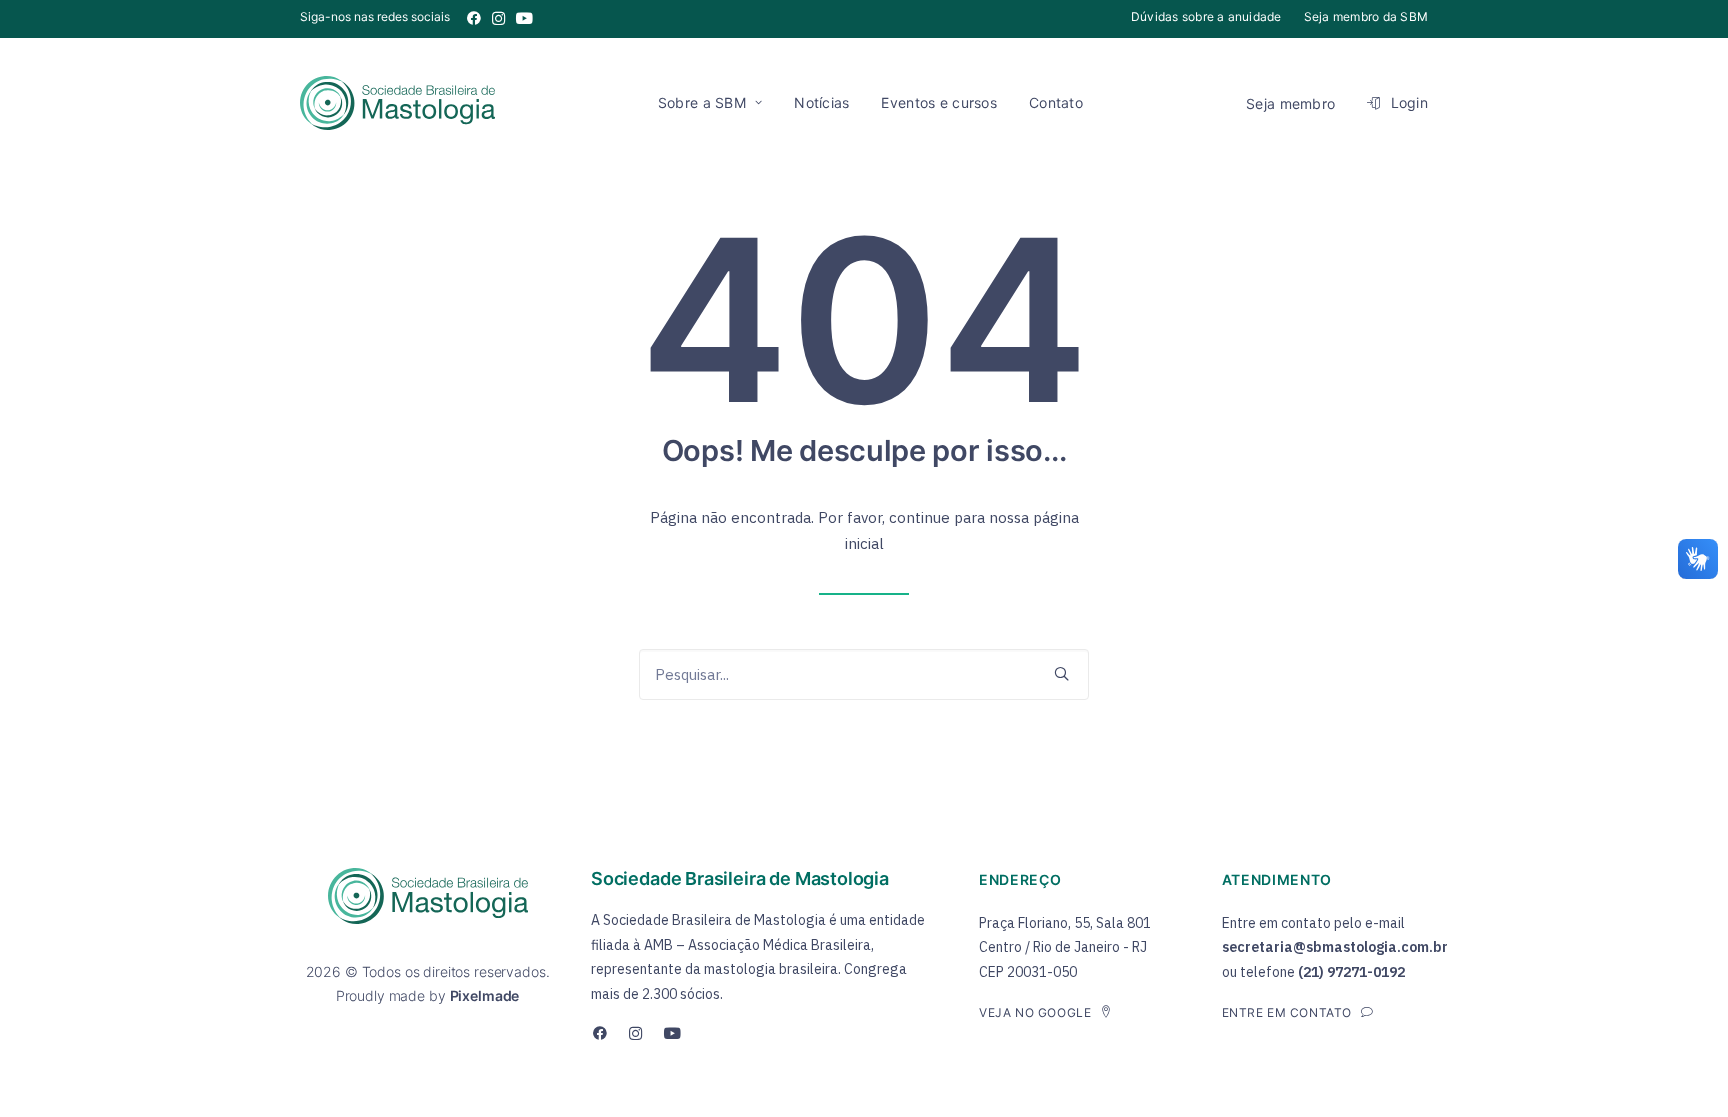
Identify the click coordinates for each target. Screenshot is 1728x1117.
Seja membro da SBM (1366, 16)
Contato (1056, 102)
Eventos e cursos (938, 102)
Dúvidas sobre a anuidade (1206, 16)
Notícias (821, 102)
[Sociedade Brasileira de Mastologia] (397, 103)
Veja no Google (1035, 1012)
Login (1409, 102)
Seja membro (1290, 103)
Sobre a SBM (702, 102)
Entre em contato (1287, 1012)
